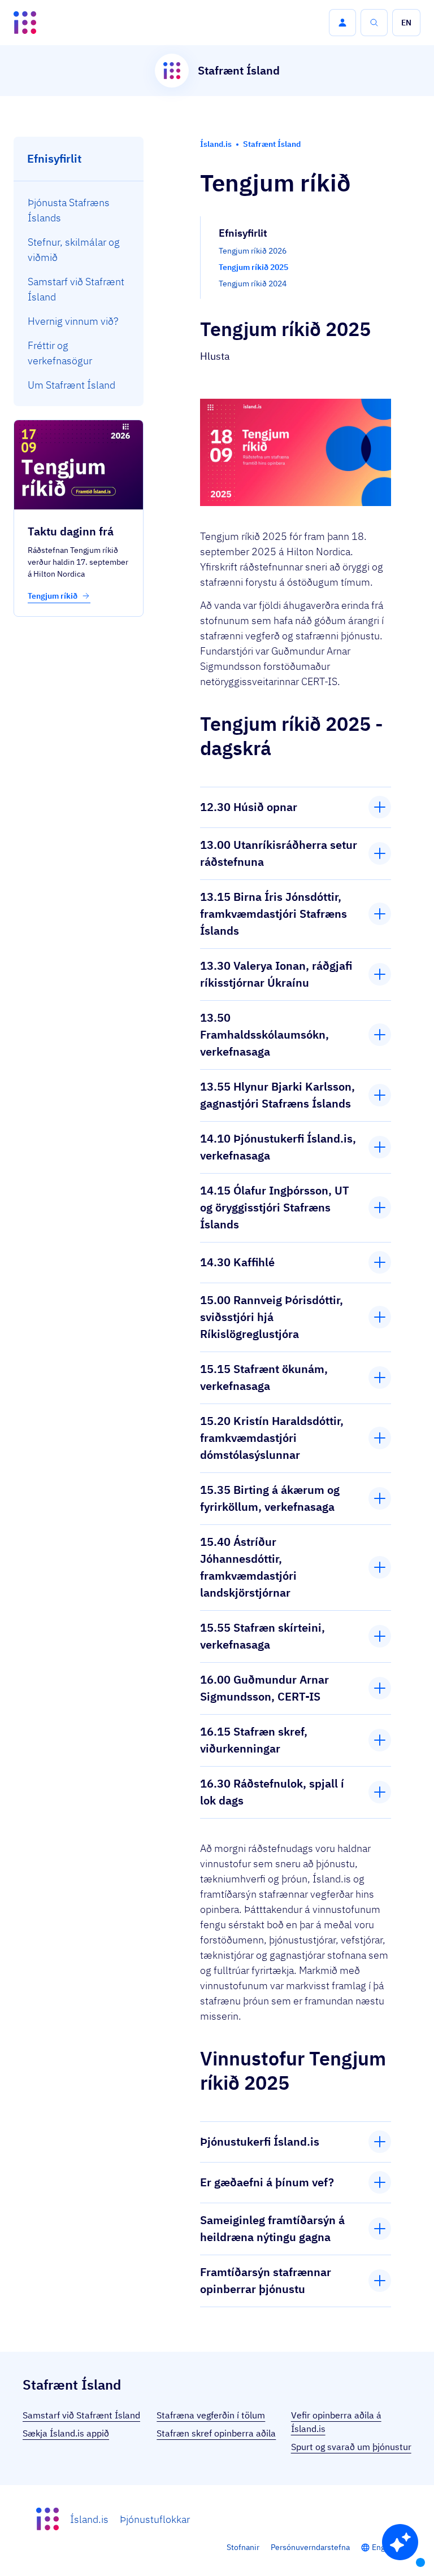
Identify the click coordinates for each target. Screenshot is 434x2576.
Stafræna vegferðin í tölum (211, 2415)
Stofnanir (243, 2547)
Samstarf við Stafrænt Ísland (81, 2415)
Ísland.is (89, 2519)
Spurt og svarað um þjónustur (351, 2447)
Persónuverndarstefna (310, 2547)
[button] (342, 23)
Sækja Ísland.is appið (66, 2433)
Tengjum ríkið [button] (53, 596)
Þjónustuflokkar (155, 2519)
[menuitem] (79, 210)
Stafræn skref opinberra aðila (216, 2433)
